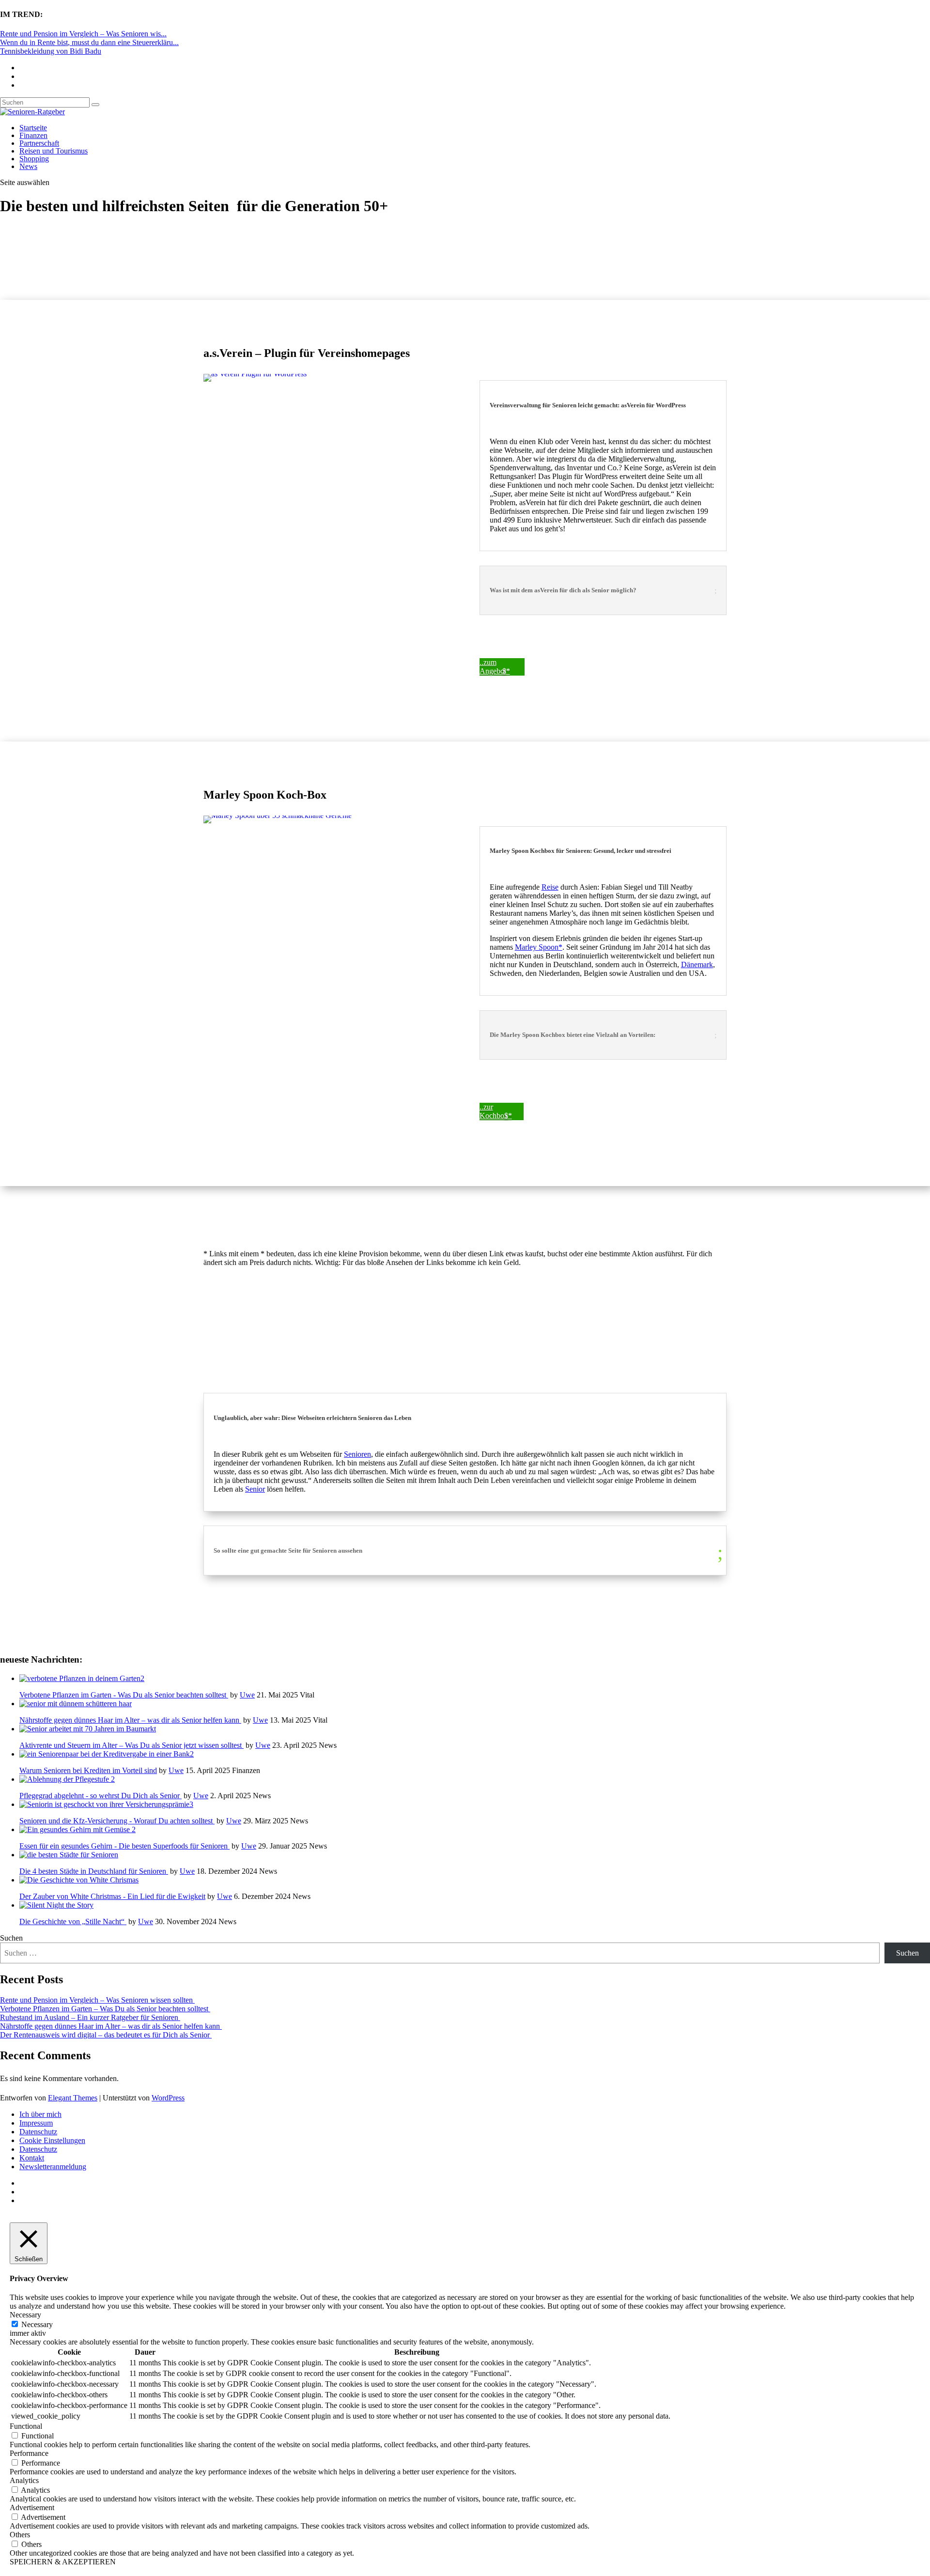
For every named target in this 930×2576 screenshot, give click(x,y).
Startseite (33, 128)
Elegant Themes (73, 2098)
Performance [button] (29, 2453)
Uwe (247, 1695)
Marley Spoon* (539, 947)
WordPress (168, 2098)
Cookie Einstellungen (52, 2140)
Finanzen (33, 135)
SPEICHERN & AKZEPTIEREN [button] (63, 2562)
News (28, 166)
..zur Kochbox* (496, 1111)
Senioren (357, 1454)
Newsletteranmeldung (53, 2167)
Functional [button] (26, 2426)
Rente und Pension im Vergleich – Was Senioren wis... (83, 34)
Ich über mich (40, 2114)
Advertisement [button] (32, 2507)
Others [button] (20, 2535)
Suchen (11, 1938)
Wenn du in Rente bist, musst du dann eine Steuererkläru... (89, 42)
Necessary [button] (25, 2315)
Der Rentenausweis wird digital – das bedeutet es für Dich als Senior (106, 2035)
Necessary (37, 2324)
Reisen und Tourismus (54, 151)
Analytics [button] (24, 2480)
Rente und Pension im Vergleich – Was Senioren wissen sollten (97, 2000)
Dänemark (697, 964)
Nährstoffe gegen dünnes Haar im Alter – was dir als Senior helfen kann (111, 2026)
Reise (550, 887)
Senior (255, 1489)
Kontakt (32, 2158)
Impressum (36, 2123)
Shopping (34, 159)
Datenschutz (38, 2132)
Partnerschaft (39, 143)
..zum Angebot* (495, 667)
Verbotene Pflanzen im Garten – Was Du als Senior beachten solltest (105, 2009)
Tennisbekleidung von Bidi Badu (51, 51)
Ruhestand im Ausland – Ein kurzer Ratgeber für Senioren (90, 2017)
